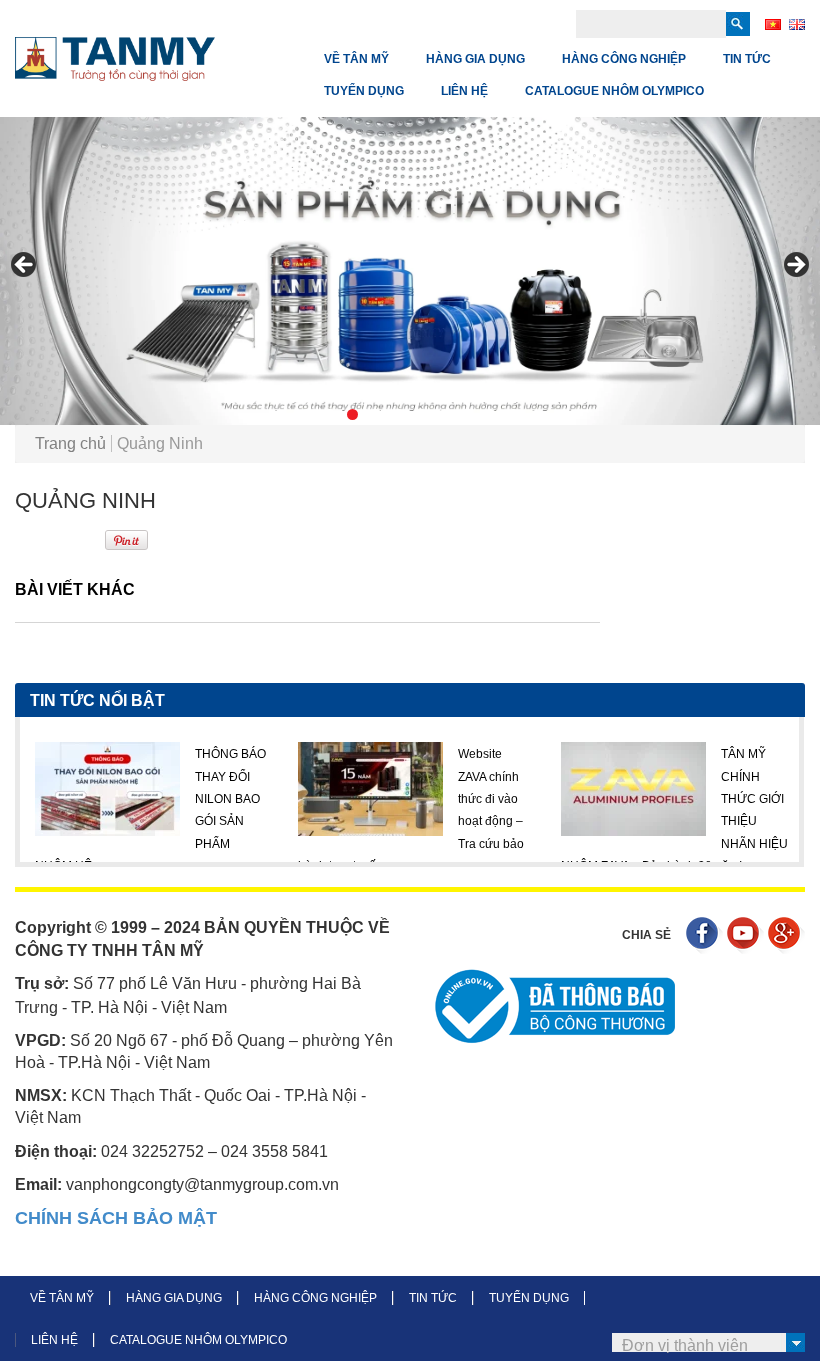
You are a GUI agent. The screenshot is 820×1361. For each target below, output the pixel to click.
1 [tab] (306, 414)
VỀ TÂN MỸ (356, 59)
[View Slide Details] (410, 271)
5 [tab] (398, 414)
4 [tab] (375, 414)
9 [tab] (490, 414)
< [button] (25, 266)
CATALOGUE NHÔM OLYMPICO (614, 91)
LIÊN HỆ (464, 91)
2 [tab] (329, 414)
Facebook (704, 935)
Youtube (745, 935)
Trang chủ (70, 443)
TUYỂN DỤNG (364, 91)
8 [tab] (467, 414)
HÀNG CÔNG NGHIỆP (624, 59)
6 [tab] (421, 414)
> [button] (795, 266)
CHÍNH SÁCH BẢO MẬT (116, 1218)
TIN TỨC (747, 59)
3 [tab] (352, 414)
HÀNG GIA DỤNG (475, 59)
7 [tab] (444, 414)
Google (786, 935)
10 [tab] (513, 414)
